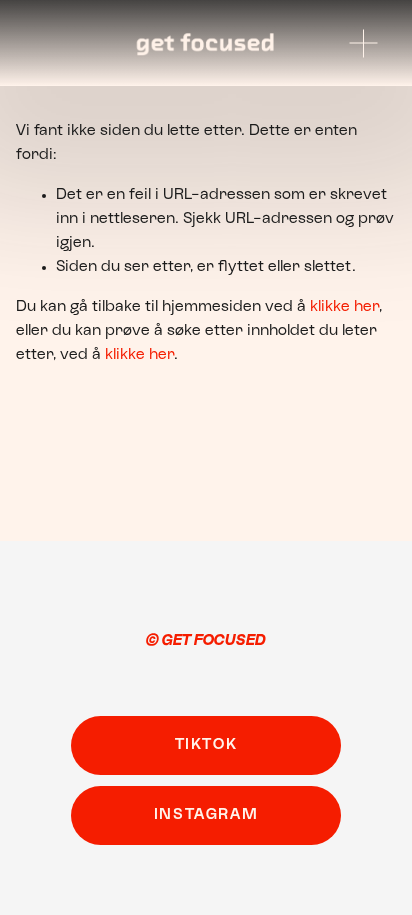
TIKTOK (206, 745)
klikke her (344, 307)
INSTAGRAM (206, 815)
